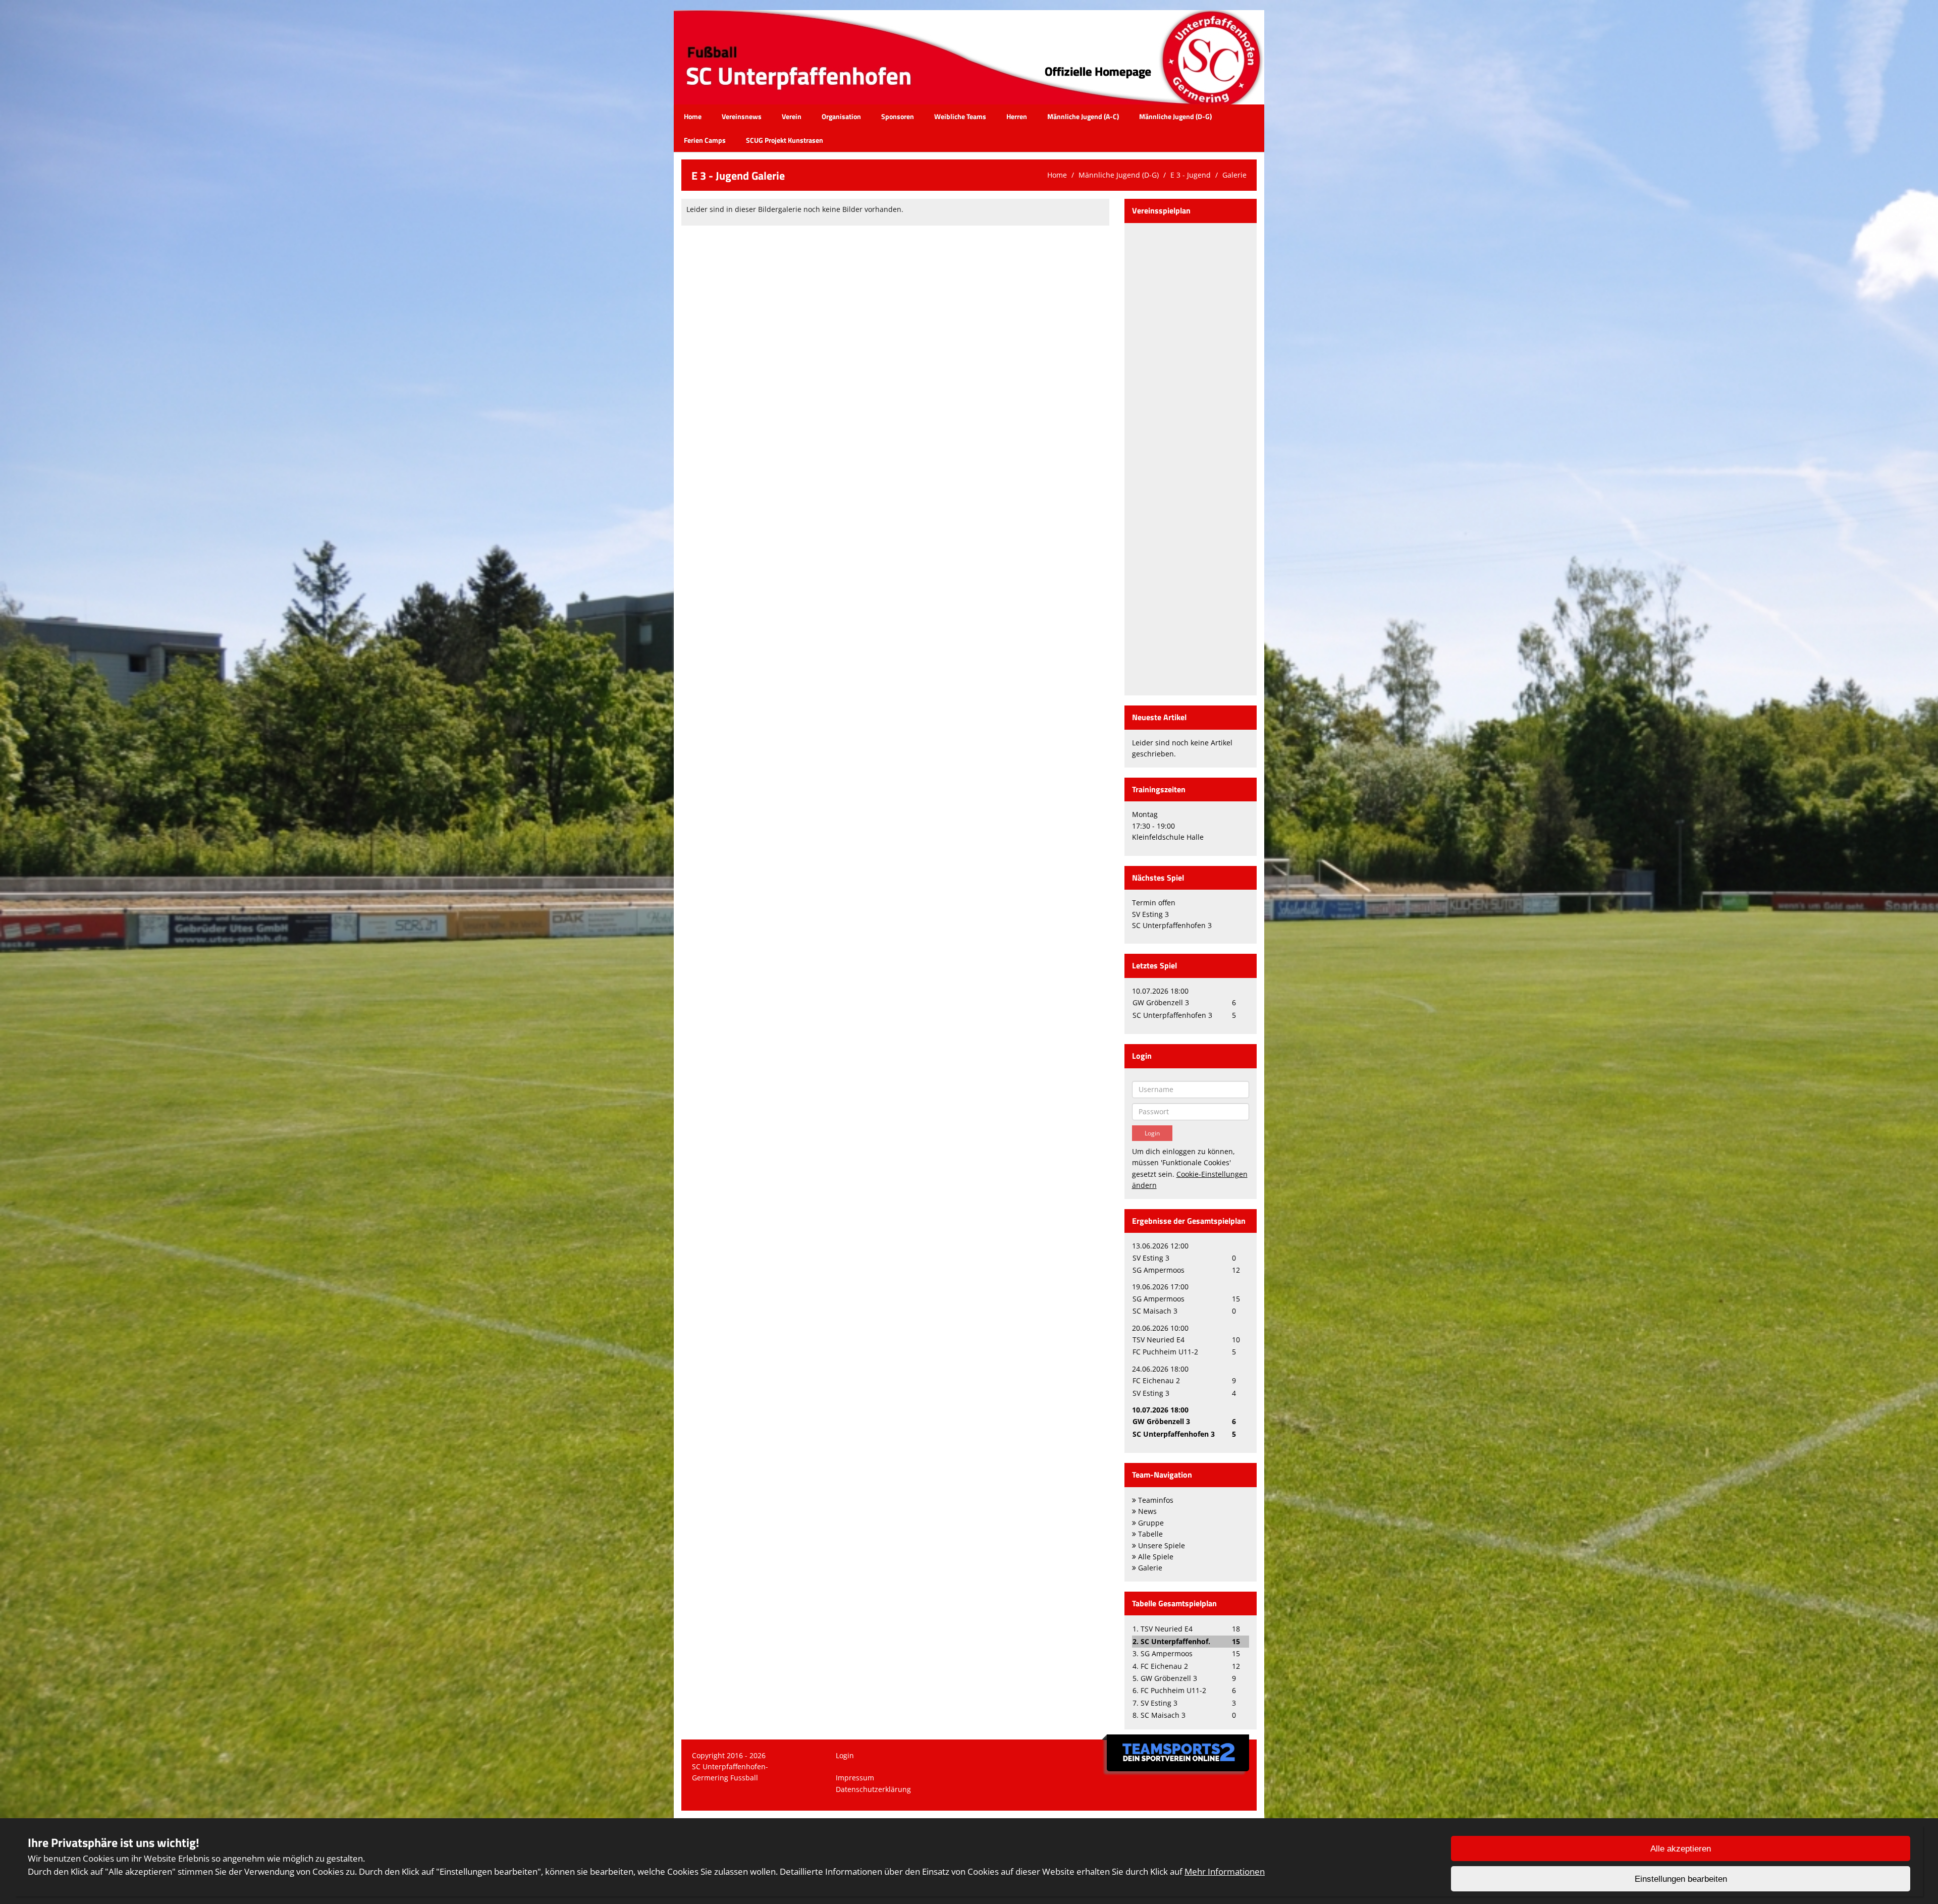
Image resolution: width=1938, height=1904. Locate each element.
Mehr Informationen (1225, 1871)
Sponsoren (898, 116)
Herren (1017, 116)
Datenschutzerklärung (873, 1789)
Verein (792, 116)
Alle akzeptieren (1681, 1849)
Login (845, 1755)
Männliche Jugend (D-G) (1175, 116)
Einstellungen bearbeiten (1681, 1879)
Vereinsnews (742, 116)
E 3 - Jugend (1191, 175)
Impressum (855, 1778)
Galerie (1234, 175)
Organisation (841, 116)
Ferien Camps (705, 140)
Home (693, 116)
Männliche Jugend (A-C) (1083, 116)
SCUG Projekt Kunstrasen (785, 140)
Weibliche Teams (960, 116)
